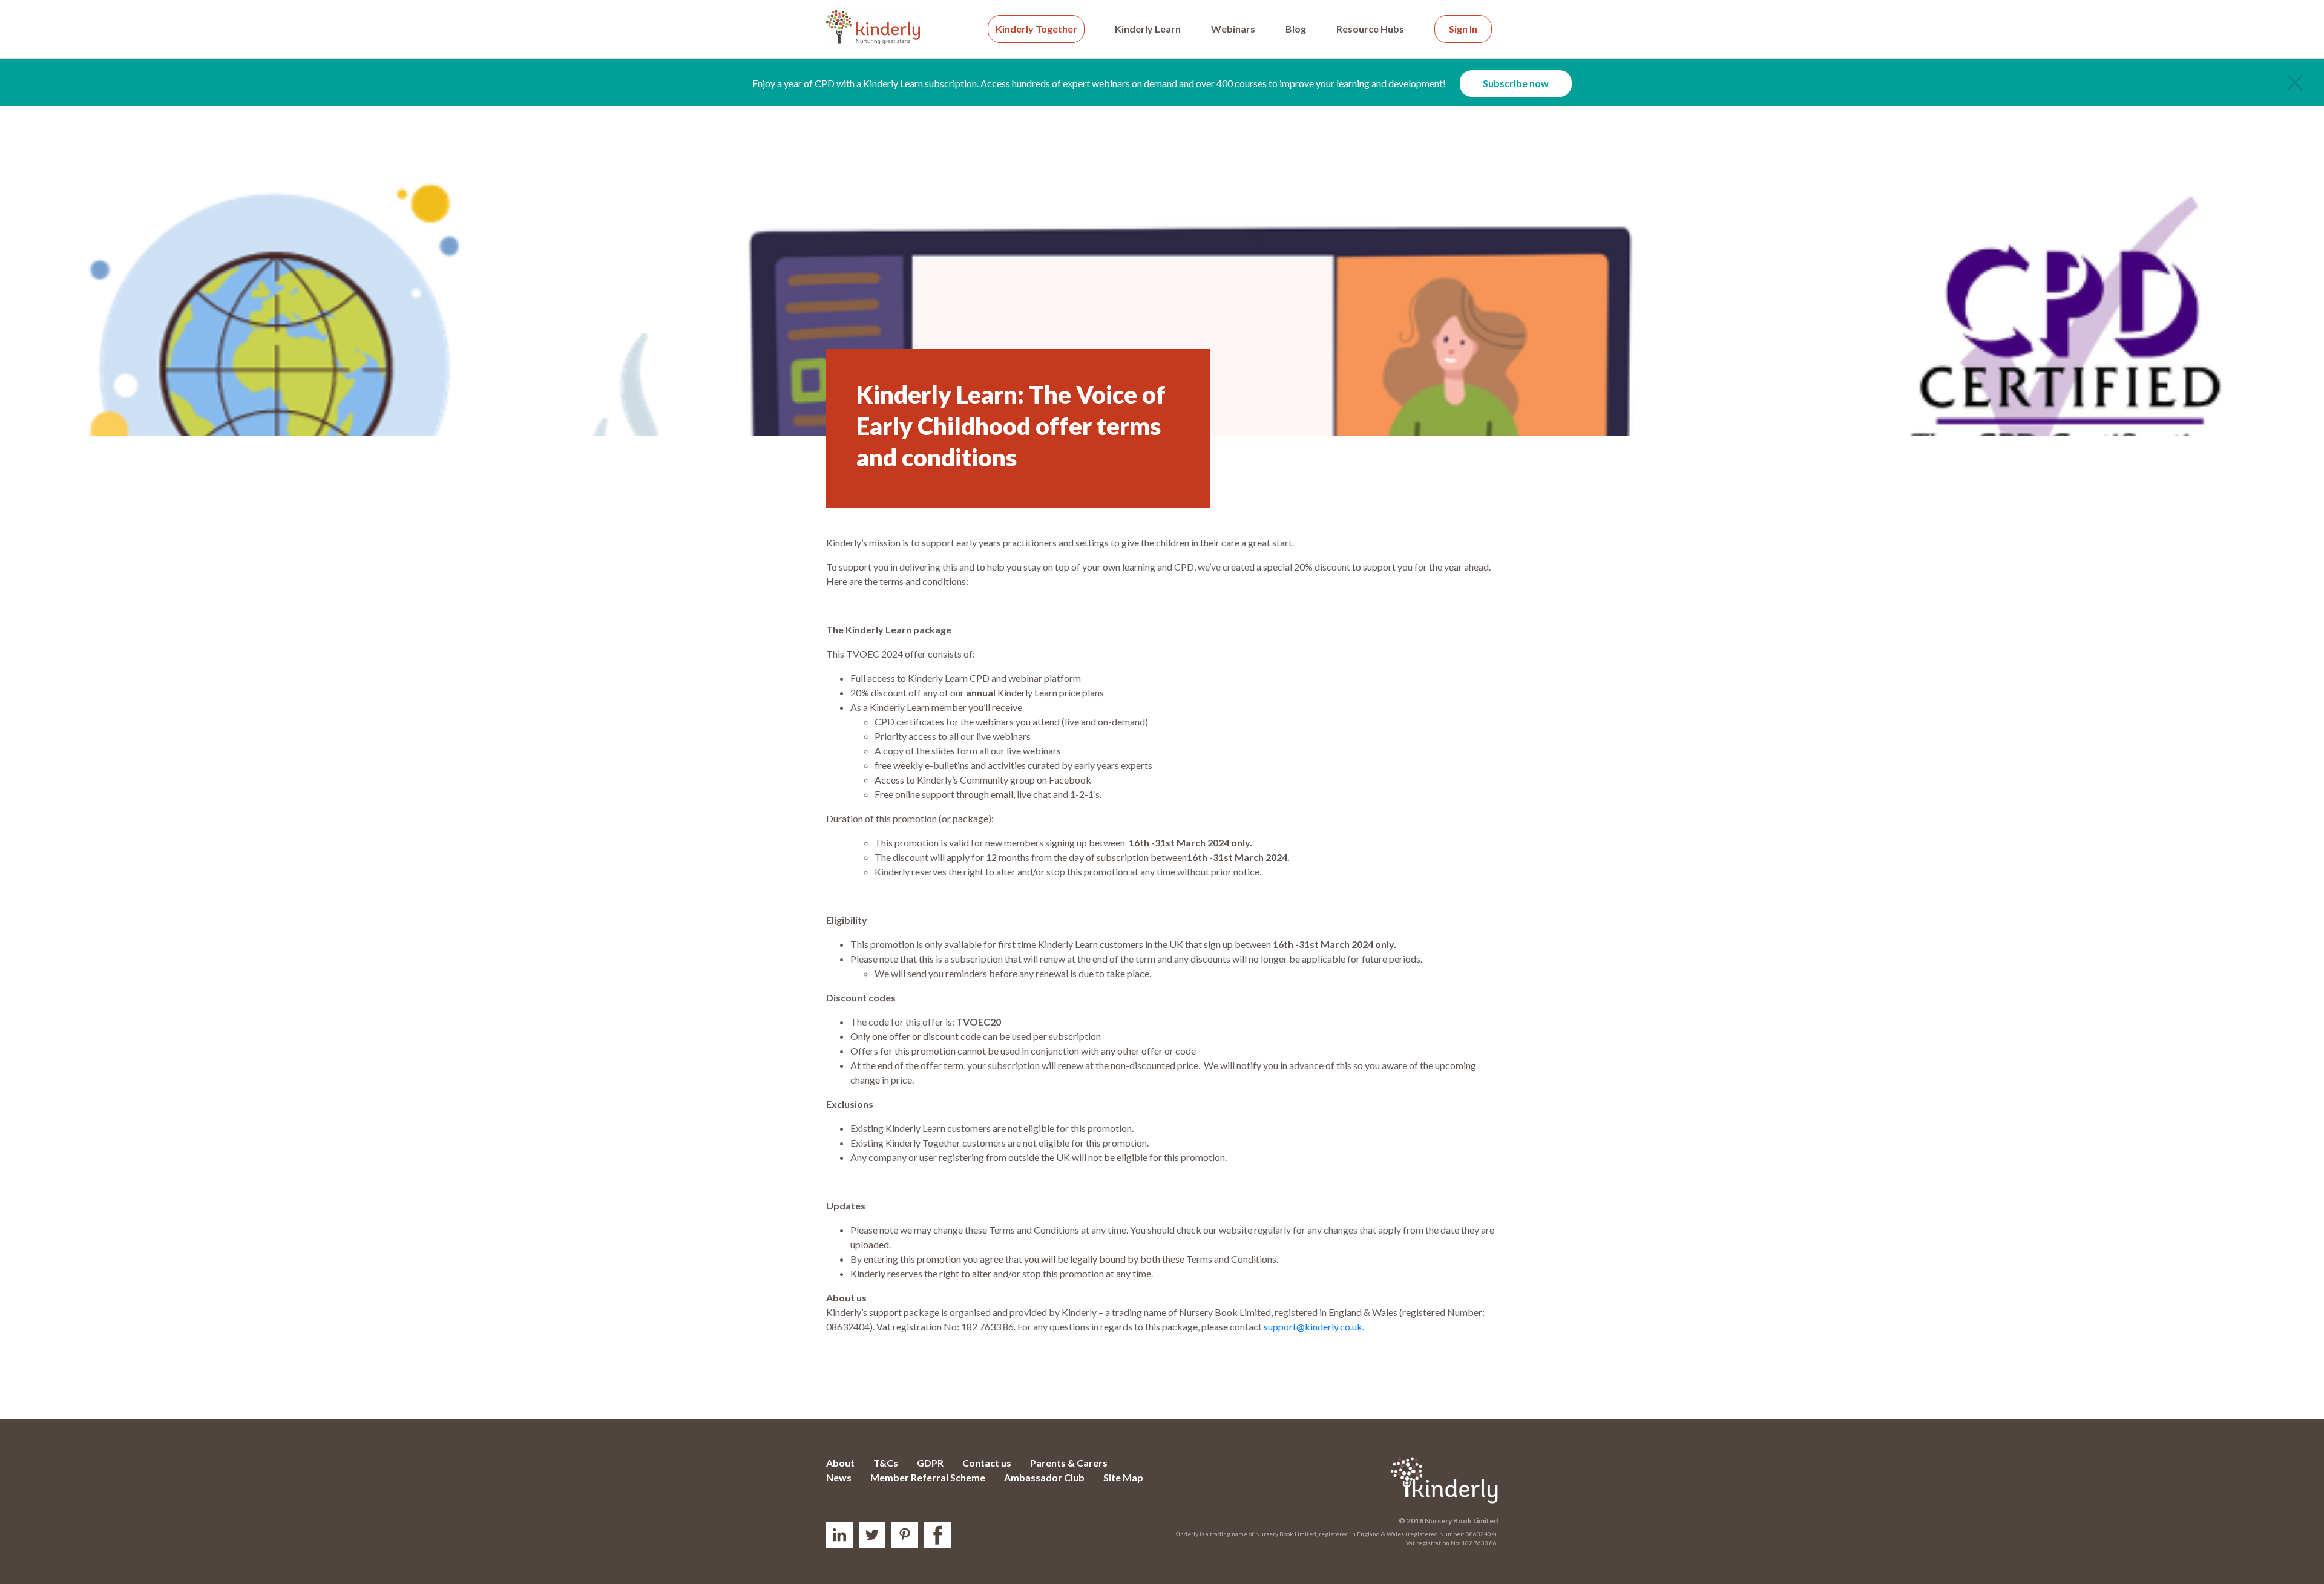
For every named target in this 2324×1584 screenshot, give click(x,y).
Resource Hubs (1370, 29)
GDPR (930, 1463)
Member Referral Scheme (928, 1477)
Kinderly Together (1036, 29)
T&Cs (886, 1463)
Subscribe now (1516, 83)
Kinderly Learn (1148, 29)
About (840, 1463)
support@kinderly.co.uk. (1314, 1327)
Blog (1296, 29)
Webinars (1233, 29)
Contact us (987, 1463)
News (839, 1477)
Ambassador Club (1044, 1477)
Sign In (1463, 29)
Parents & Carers (1069, 1463)
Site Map (1123, 1477)
